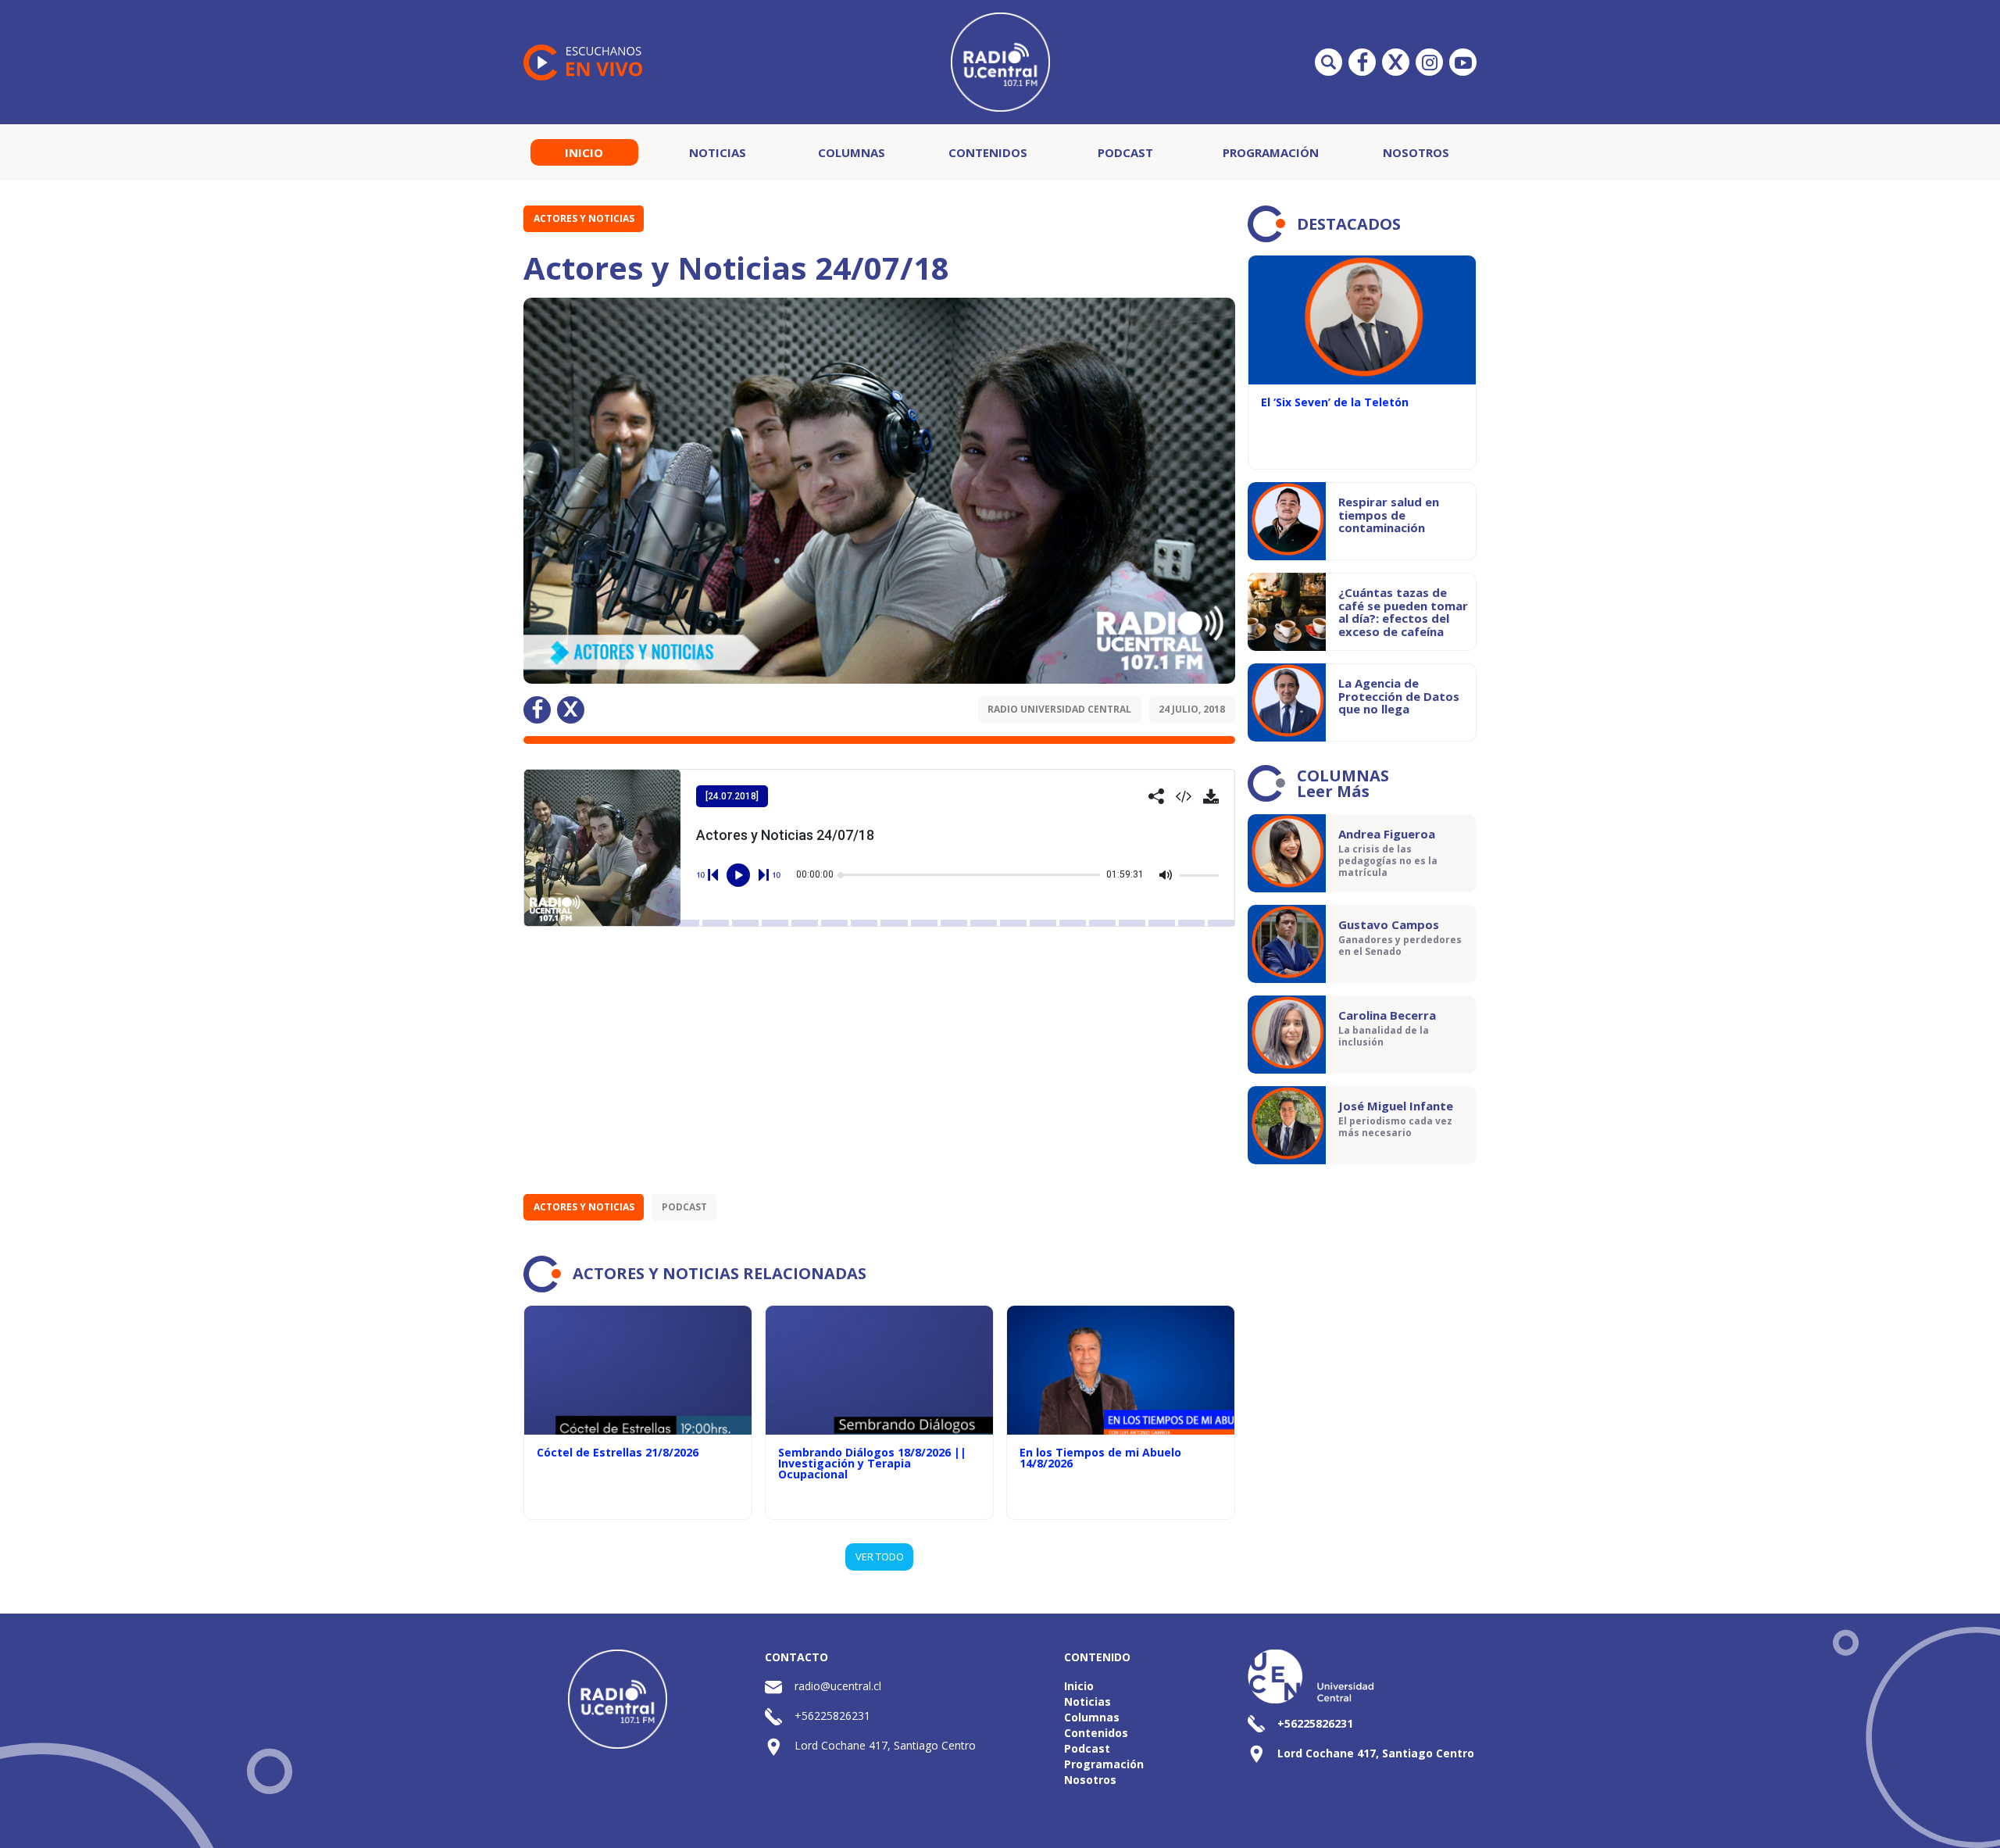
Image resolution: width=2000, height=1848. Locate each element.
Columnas (852, 152)
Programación (1271, 152)
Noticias (718, 152)
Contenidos (988, 152)
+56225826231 (832, 1716)
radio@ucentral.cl (838, 1686)
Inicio (584, 152)
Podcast (1125, 152)
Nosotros (1416, 152)
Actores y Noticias (584, 218)
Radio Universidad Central (1059, 709)
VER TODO (880, 1557)
